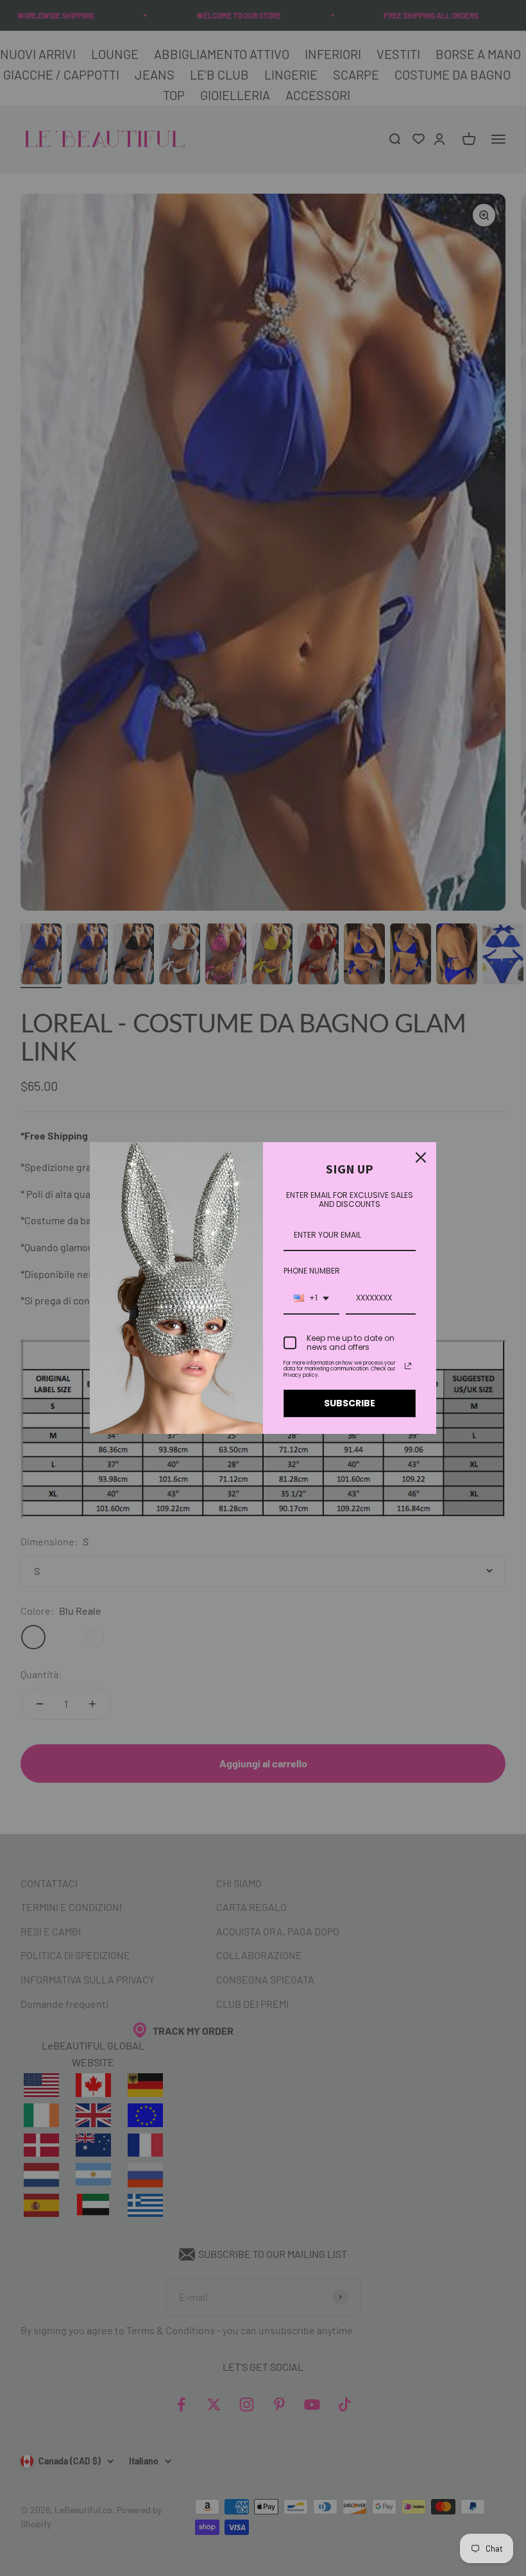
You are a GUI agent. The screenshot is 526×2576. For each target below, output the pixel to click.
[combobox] (311, 1299)
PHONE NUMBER (312, 1271)
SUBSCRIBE (350, 1403)
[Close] (421, 1158)
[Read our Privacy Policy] (408, 1366)
